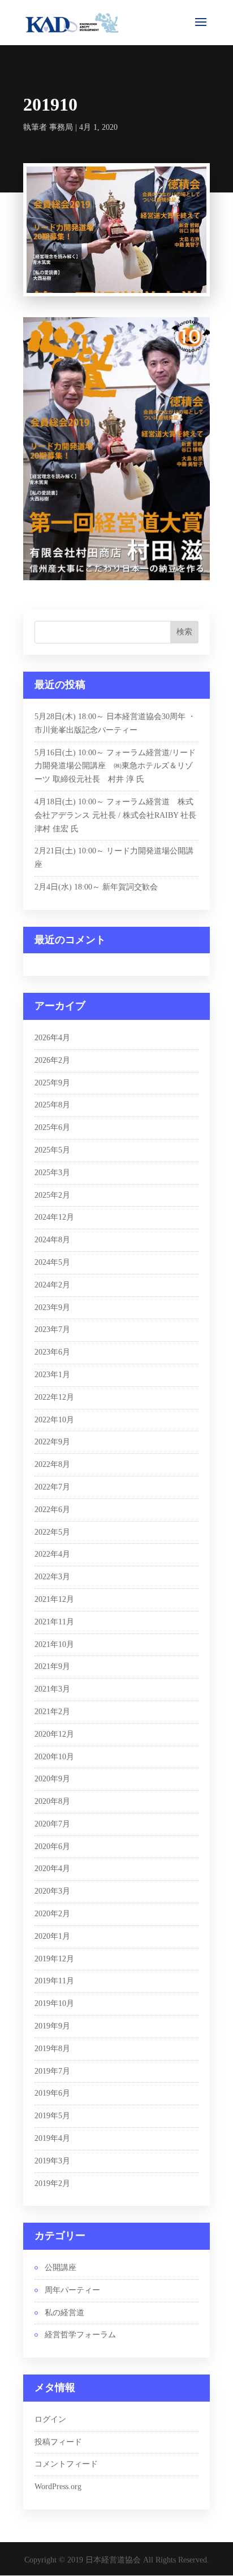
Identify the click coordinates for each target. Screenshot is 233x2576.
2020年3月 (52, 1891)
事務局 (61, 127)
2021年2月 (52, 1712)
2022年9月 (52, 1442)
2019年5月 (52, 2116)
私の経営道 (64, 2313)
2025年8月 (52, 1105)
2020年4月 (52, 1869)
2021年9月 (52, 1666)
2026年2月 (52, 1060)
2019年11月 (54, 1981)
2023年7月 (52, 1329)
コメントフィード (66, 2464)
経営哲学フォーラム (80, 2335)
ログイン (50, 2419)
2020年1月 (52, 1936)
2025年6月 (52, 1127)
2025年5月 (52, 1150)
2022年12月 (54, 1397)
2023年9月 (52, 1307)
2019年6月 (52, 2093)
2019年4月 (52, 2138)
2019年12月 (54, 1959)
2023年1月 (52, 1375)
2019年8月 (52, 2049)
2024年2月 (52, 1285)
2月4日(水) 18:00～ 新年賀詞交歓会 (96, 887)
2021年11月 (54, 1622)
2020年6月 (52, 1846)
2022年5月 (52, 1532)
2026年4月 (52, 1038)
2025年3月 (52, 1173)
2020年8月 (52, 1801)
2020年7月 (52, 1824)
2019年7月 (52, 2071)
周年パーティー (72, 2290)
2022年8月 (52, 1464)
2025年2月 (52, 1195)
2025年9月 (52, 1083)
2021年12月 (54, 1599)
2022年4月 (52, 1554)
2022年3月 (52, 1577)
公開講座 (61, 2268)
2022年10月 (54, 1420)
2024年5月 (52, 1262)
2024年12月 (54, 1217)
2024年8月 (52, 1240)
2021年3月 (52, 1689)
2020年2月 (52, 1914)
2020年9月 (52, 1779)
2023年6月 (52, 1352)
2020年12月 (54, 1734)
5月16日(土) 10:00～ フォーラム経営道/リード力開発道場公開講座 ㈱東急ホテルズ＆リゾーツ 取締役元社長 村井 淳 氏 (115, 766)
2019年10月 (54, 2003)
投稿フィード (58, 2442)
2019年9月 (52, 2026)
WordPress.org (58, 2487)
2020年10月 (54, 1757)
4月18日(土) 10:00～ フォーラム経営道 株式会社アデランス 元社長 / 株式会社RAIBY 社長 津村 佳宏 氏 (119, 815)
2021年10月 (54, 1644)
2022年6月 (52, 1510)
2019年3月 (52, 2161)
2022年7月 (52, 1487)
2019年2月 (52, 2183)
